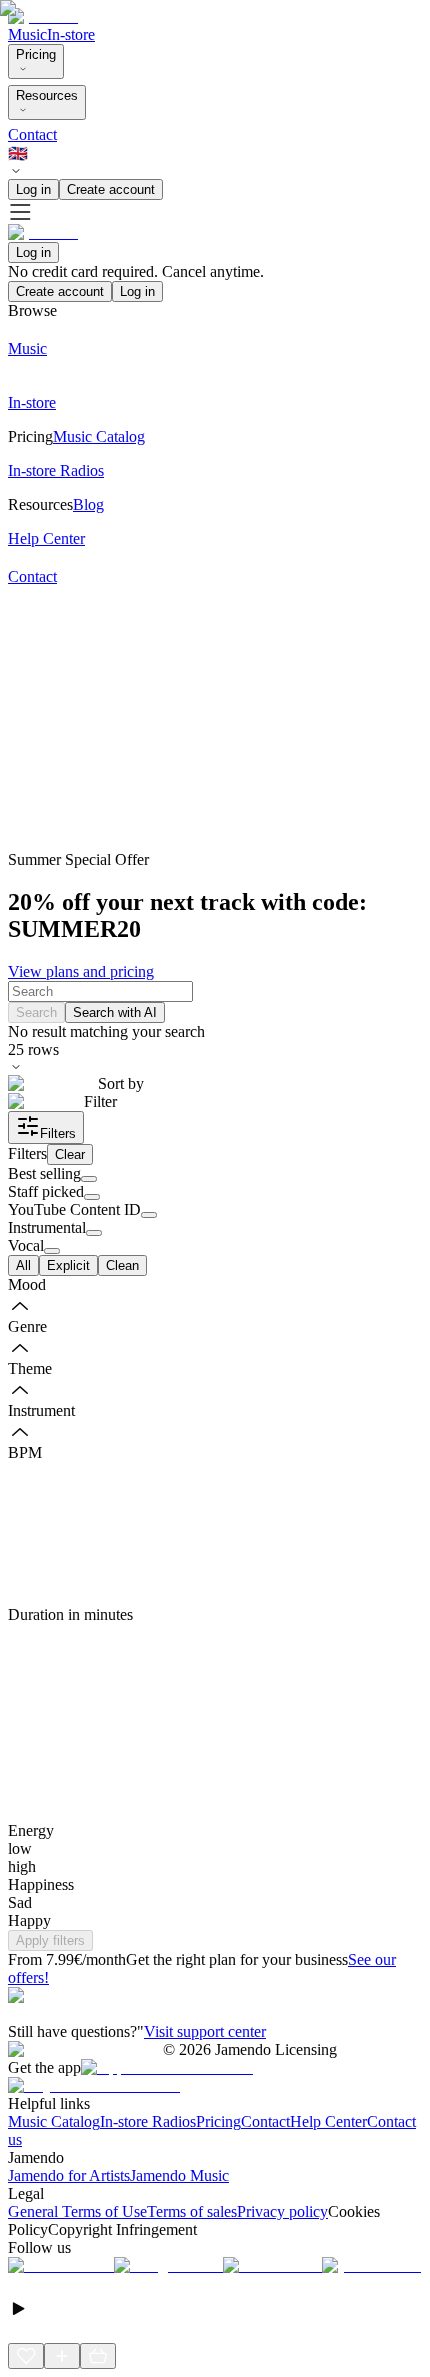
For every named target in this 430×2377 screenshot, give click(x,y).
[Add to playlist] (62, 2356)
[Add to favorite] (26, 2356)
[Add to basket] (98, 2356)
